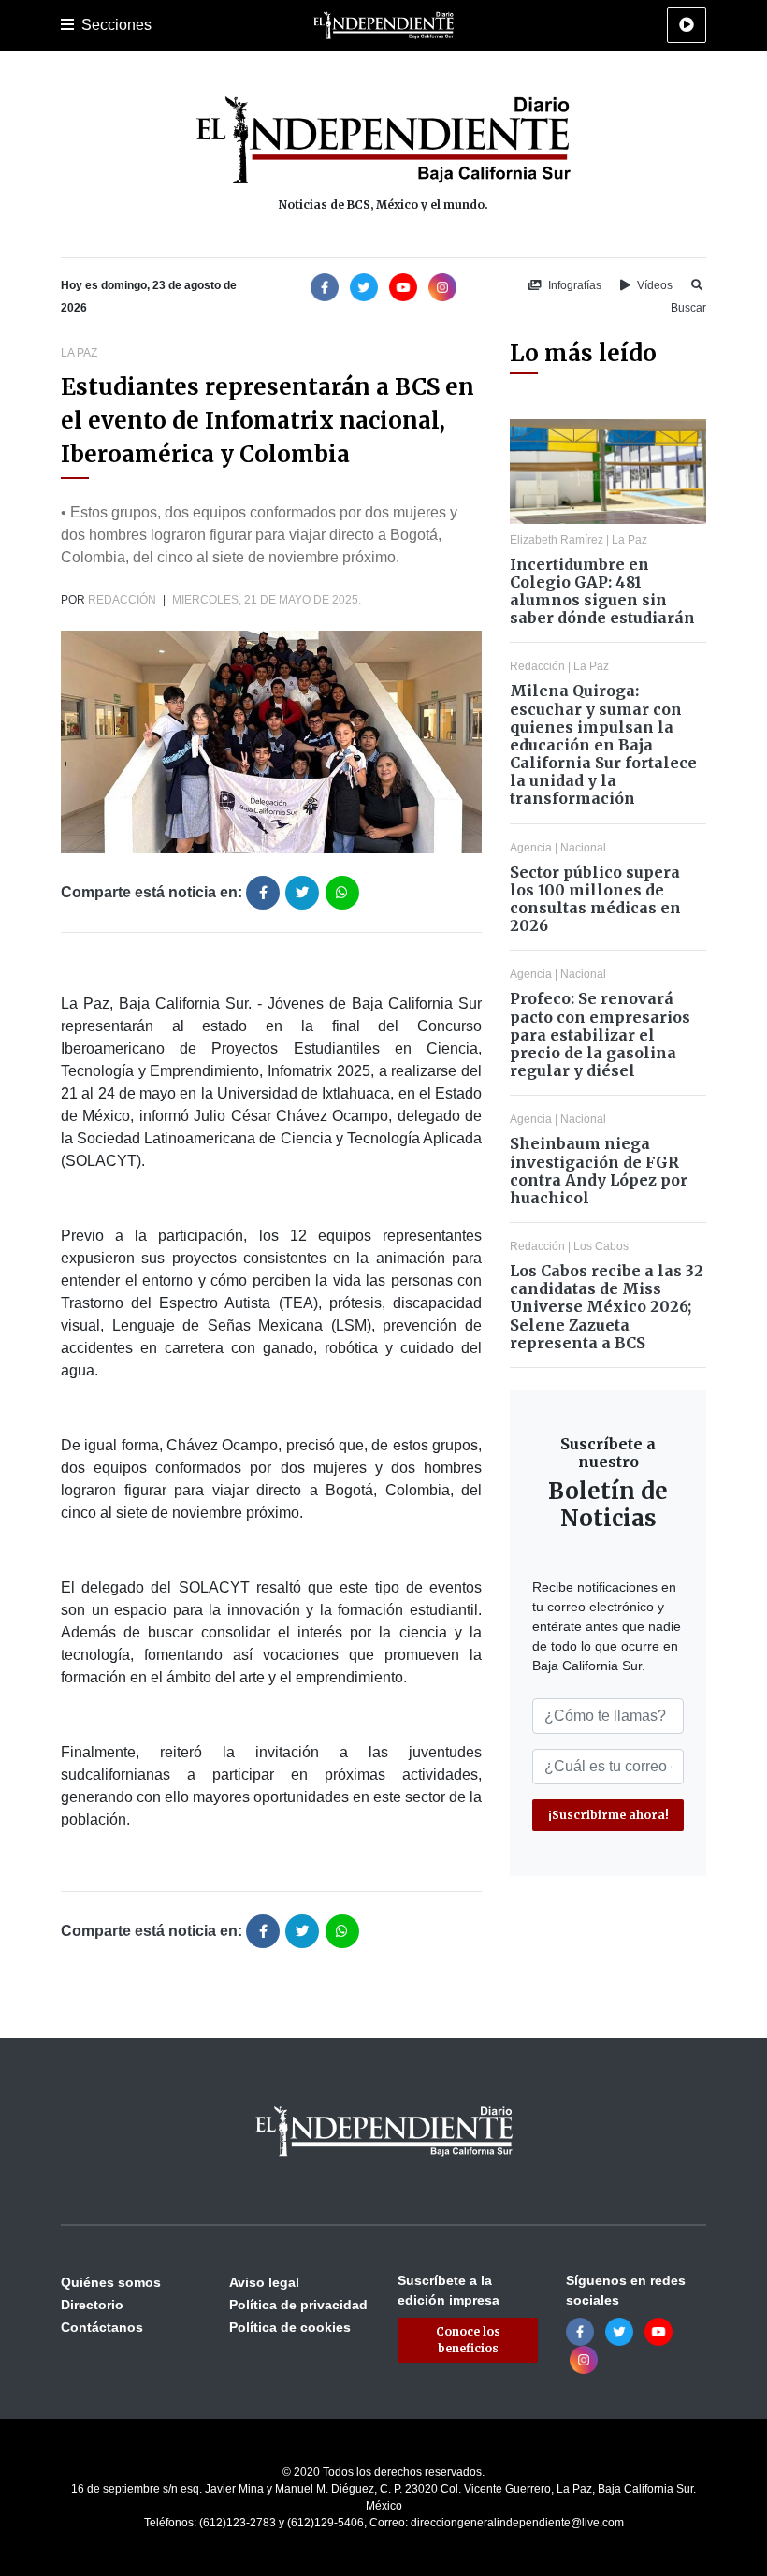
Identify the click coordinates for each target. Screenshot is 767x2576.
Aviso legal (264, 2282)
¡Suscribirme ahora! (608, 1815)
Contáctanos (102, 2327)
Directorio (92, 2305)
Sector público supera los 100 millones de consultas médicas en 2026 (595, 899)
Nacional (583, 848)
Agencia (531, 848)
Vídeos (653, 285)
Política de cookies (290, 2327)
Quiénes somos (111, 2282)
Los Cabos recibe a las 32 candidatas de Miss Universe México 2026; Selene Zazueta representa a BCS (607, 1307)
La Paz (79, 353)
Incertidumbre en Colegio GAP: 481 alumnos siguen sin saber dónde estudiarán (602, 591)
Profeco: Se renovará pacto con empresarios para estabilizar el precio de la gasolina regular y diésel (600, 1034)
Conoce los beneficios (468, 2340)
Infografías (573, 285)
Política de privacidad (298, 2305)
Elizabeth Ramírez (557, 540)
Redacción (122, 600)
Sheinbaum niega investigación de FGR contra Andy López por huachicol (599, 1171)
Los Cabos (601, 1246)
